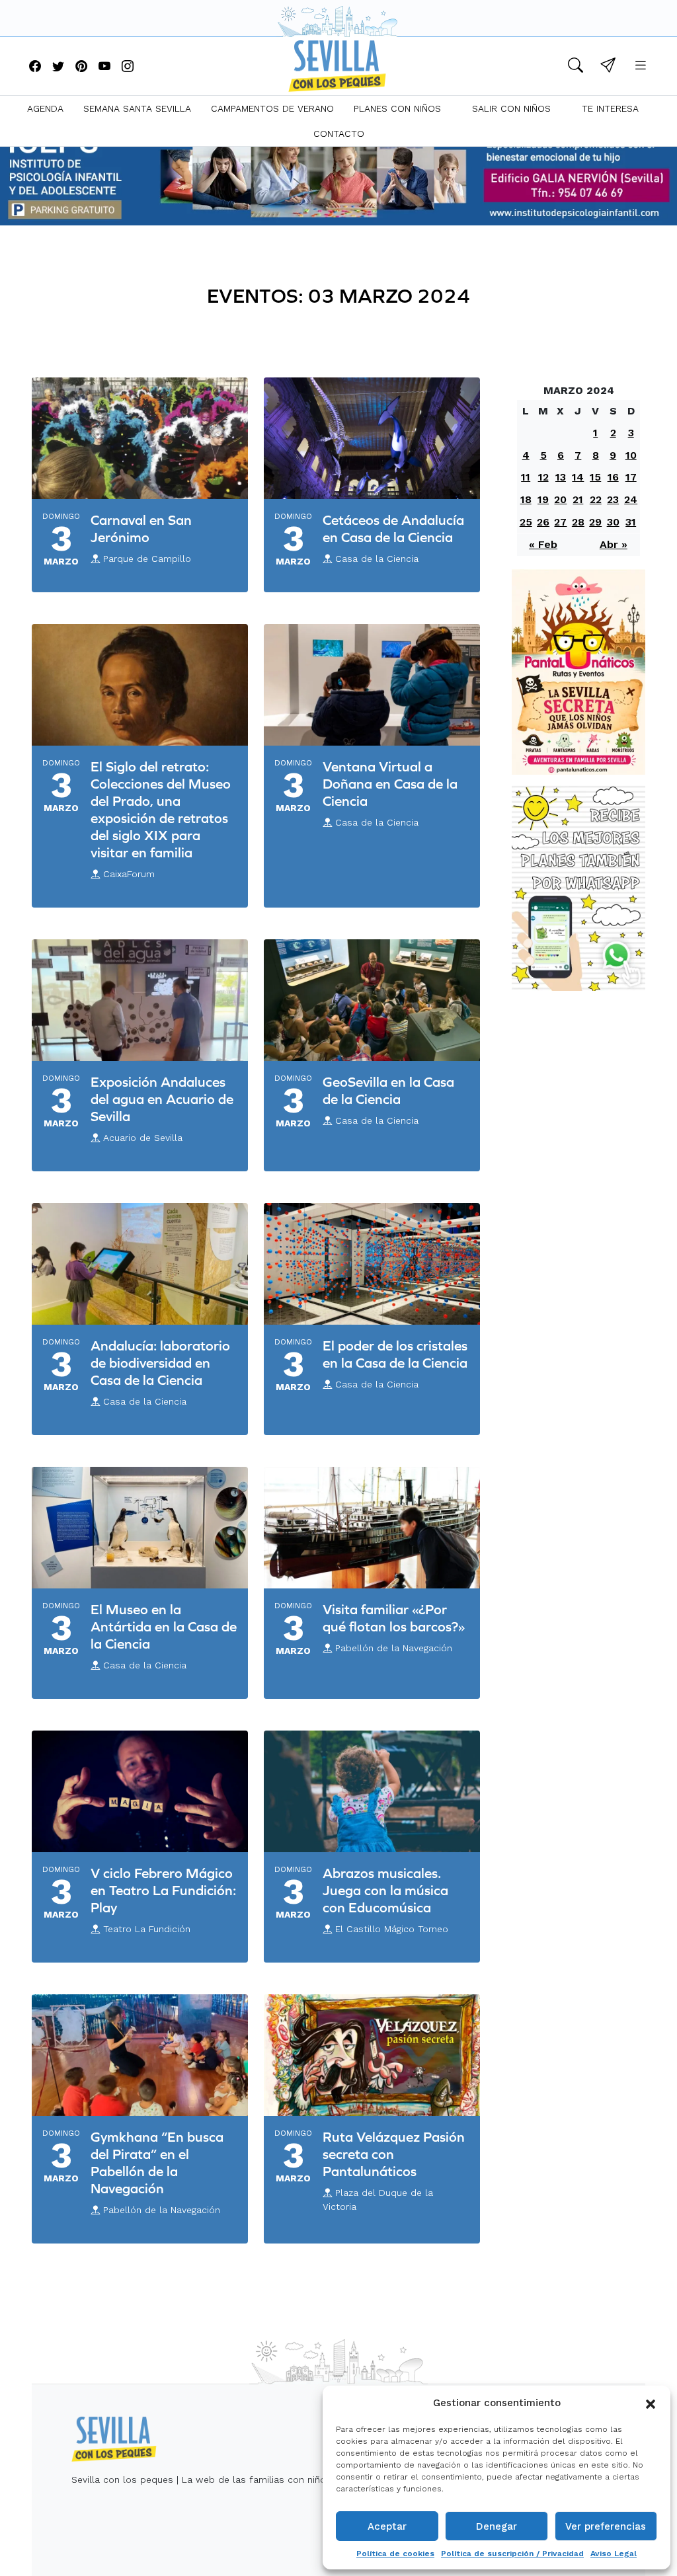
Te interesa (610, 108)
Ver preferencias (606, 2526)
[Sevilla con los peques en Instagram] (128, 67)
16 (613, 477)
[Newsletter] (608, 67)
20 (560, 499)
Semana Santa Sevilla (137, 108)
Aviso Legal (614, 2554)
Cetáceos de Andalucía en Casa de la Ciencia (393, 528)
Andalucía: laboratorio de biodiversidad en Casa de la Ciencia (160, 1363)
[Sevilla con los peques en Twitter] (58, 67)
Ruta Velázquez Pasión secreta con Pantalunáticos (394, 2154)
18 (526, 499)
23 (613, 499)
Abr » (614, 544)
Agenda (45, 108)
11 (526, 477)
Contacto (339, 134)
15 (595, 477)
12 (543, 477)
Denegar (497, 2526)
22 (596, 499)
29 (595, 522)
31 (631, 522)
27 (560, 522)
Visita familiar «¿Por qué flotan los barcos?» (394, 1618)
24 (631, 499)
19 (543, 499)
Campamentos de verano (272, 108)
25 (526, 522)
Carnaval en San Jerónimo (141, 528)
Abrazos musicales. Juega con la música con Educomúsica (385, 1890)
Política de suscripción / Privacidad (512, 2554)
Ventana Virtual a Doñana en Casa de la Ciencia (390, 784)
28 (578, 522)
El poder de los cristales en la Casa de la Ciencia (395, 1354)
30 (613, 522)
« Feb (543, 544)
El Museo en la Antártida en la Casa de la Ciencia (164, 1626)
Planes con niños (397, 108)
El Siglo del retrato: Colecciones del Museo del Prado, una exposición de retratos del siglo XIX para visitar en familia (161, 809)
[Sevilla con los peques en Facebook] (35, 67)
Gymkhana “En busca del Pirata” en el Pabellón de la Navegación (157, 2163)
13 (561, 477)
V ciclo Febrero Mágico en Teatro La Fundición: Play (163, 1890)
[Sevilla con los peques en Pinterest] (81, 67)
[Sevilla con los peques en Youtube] (104, 67)
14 (578, 477)
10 (631, 455)
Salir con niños (511, 108)
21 (578, 499)
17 (631, 477)
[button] (651, 2403)
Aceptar (387, 2526)
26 (543, 522)
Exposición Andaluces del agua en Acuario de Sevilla (162, 1099)
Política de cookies (395, 2554)
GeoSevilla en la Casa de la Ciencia (388, 1090)
